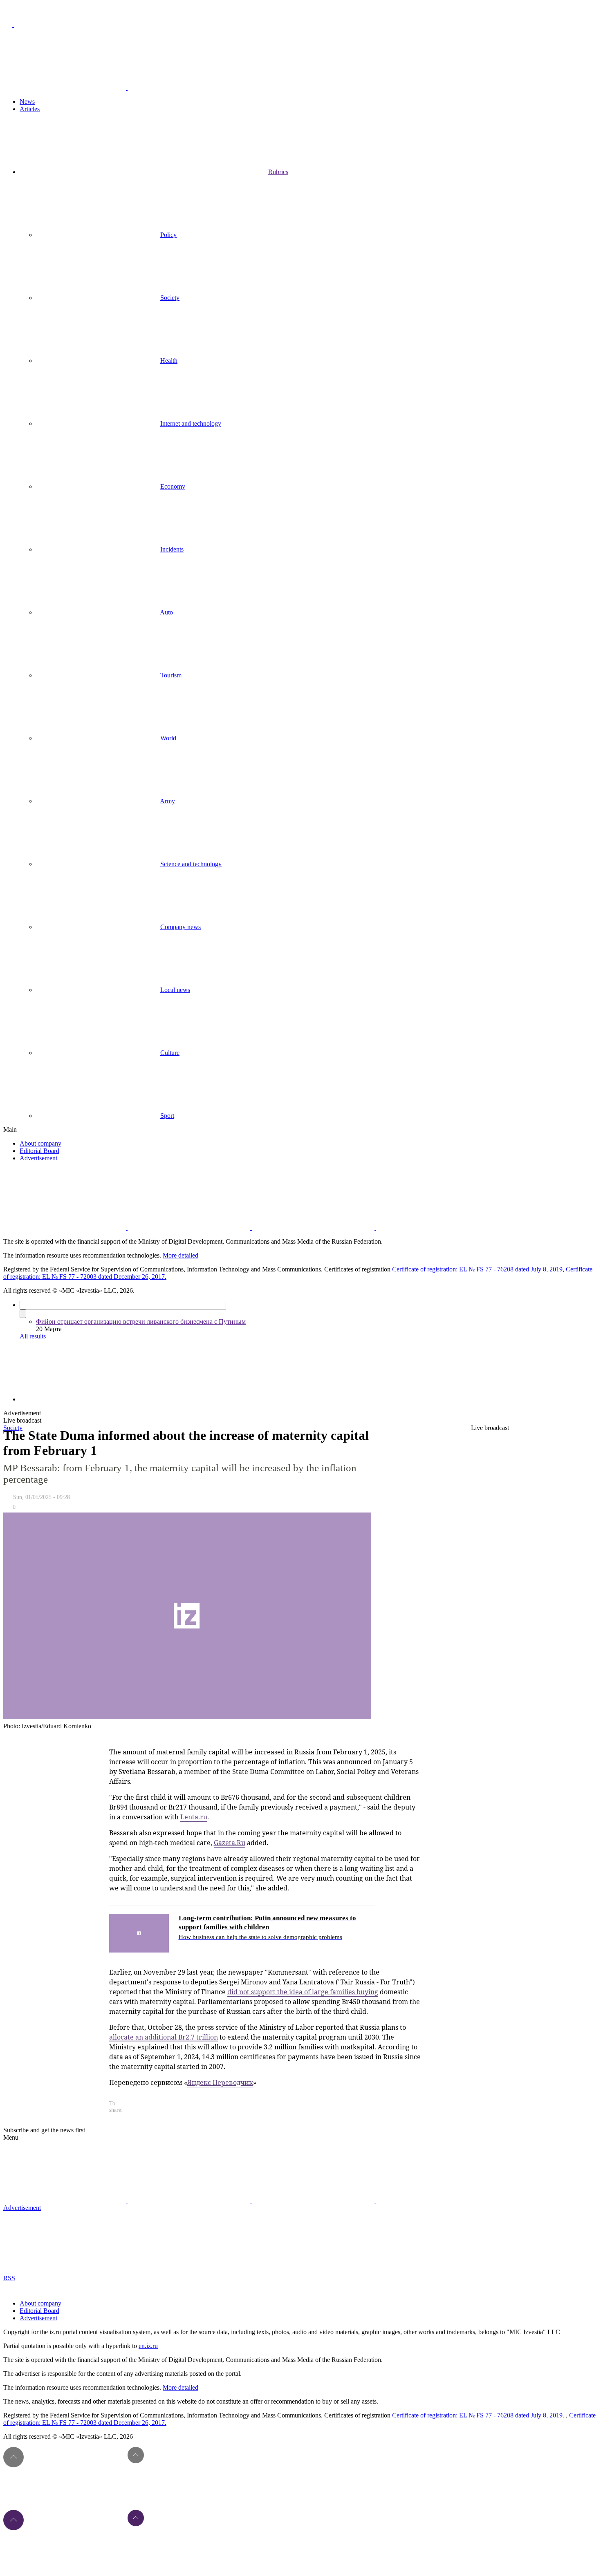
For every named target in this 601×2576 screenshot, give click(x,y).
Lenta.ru (194, 1817)
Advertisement (38, 1158)
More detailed (181, 1255)
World (168, 738)
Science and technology (191, 864)
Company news (181, 927)
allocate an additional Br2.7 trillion (164, 2037)
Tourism (171, 675)
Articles (30, 109)
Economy (173, 486)
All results (33, 1336)
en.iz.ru (148, 2346)
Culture (170, 1053)
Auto (166, 612)
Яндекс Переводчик (220, 2082)
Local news (175, 990)
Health (169, 361)
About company (40, 1143)
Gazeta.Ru (230, 1843)
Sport (167, 1116)
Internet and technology (191, 423)
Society (170, 298)
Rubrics (278, 172)
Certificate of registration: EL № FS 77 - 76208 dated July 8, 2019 (477, 1269)
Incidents (172, 549)
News (27, 102)
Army (167, 801)
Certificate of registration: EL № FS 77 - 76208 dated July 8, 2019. (479, 2415)
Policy (168, 235)
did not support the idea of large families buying (303, 1992)
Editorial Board (39, 1151)
